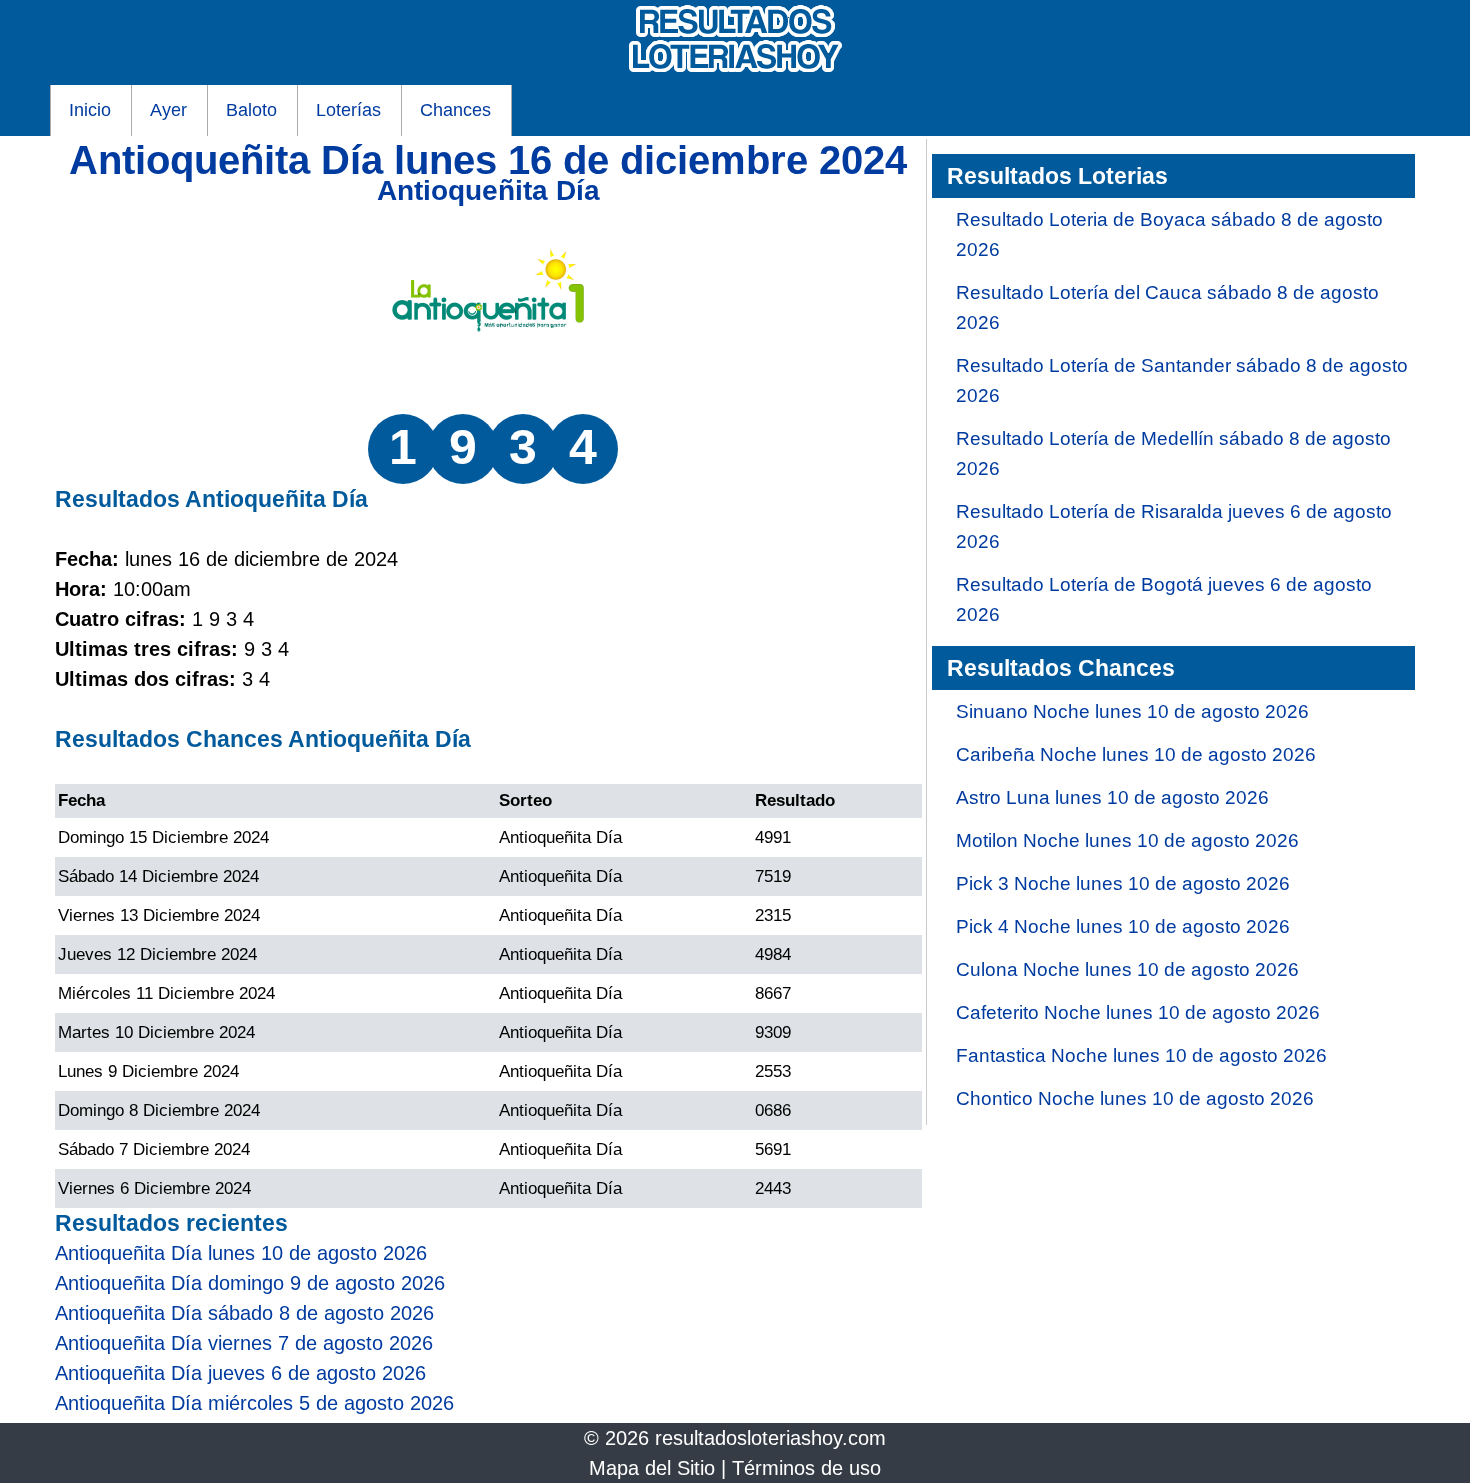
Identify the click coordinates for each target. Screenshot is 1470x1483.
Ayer (168, 110)
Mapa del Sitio (652, 1468)
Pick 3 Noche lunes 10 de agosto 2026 (1123, 883)
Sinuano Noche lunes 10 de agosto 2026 (1132, 711)
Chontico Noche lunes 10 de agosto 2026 (1135, 1098)
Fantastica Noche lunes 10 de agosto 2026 (1141, 1055)
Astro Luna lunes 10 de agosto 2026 (1112, 797)
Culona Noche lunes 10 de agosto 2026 (1127, 969)
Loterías (348, 110)
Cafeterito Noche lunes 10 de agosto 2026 (1138, 1012)
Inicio (90, 110)
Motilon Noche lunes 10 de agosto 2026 (1127, 840)
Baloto (251, 110)
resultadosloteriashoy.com (770, 1438)
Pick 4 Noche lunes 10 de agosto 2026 (1123, 926)
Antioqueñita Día (488, 190)
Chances (455, 110)
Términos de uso (806, 1468)
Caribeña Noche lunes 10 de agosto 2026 (1136, 754)
